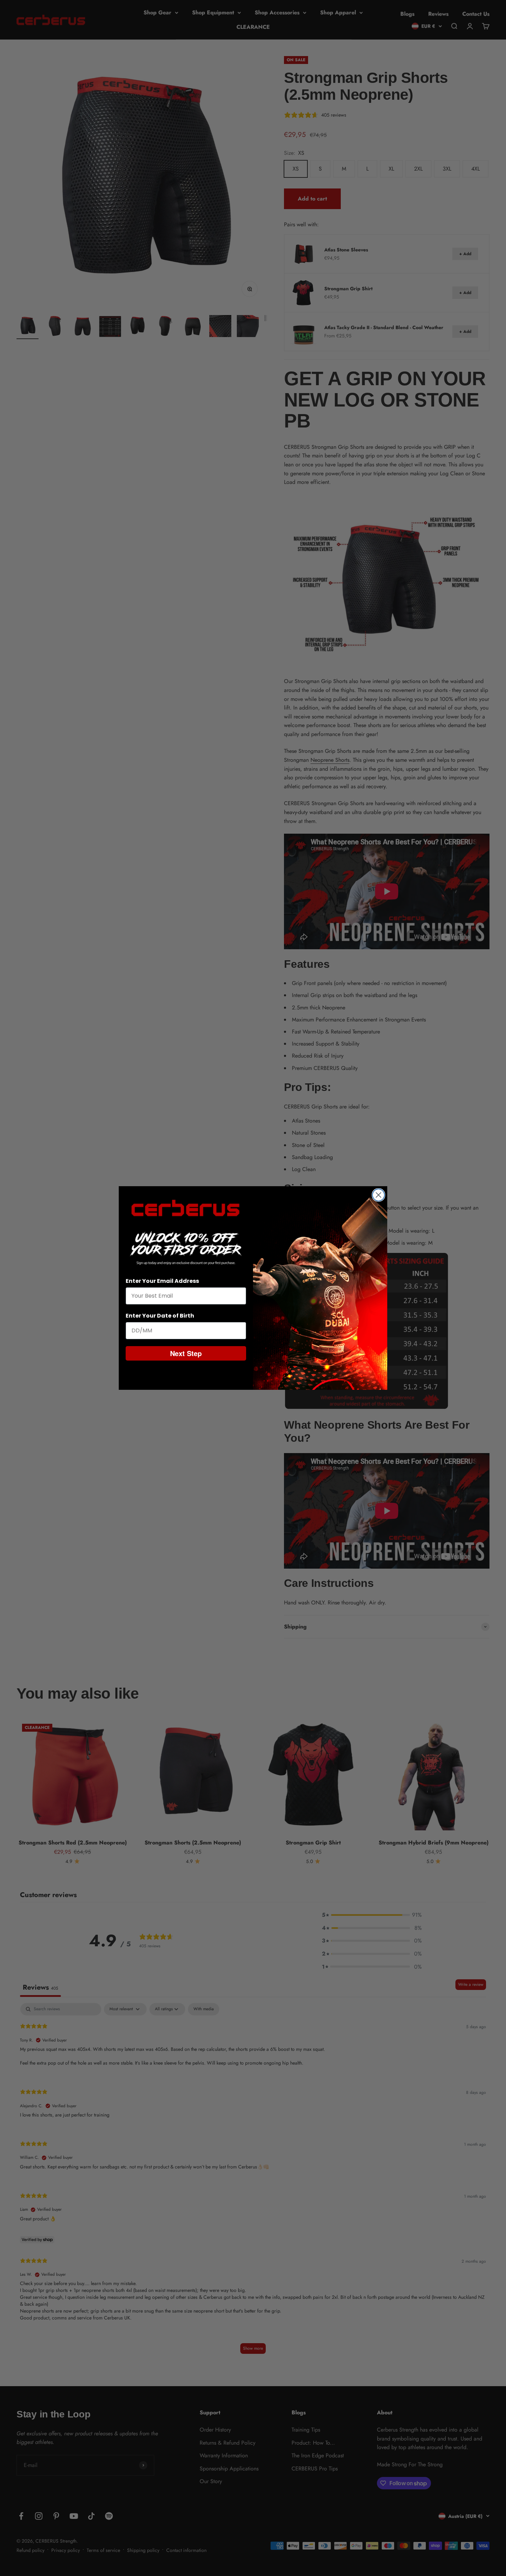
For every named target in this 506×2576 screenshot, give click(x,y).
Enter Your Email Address (162, 1281)
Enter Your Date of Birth (160, 1316)
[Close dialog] (378, 1195)
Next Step (186, 1353)
